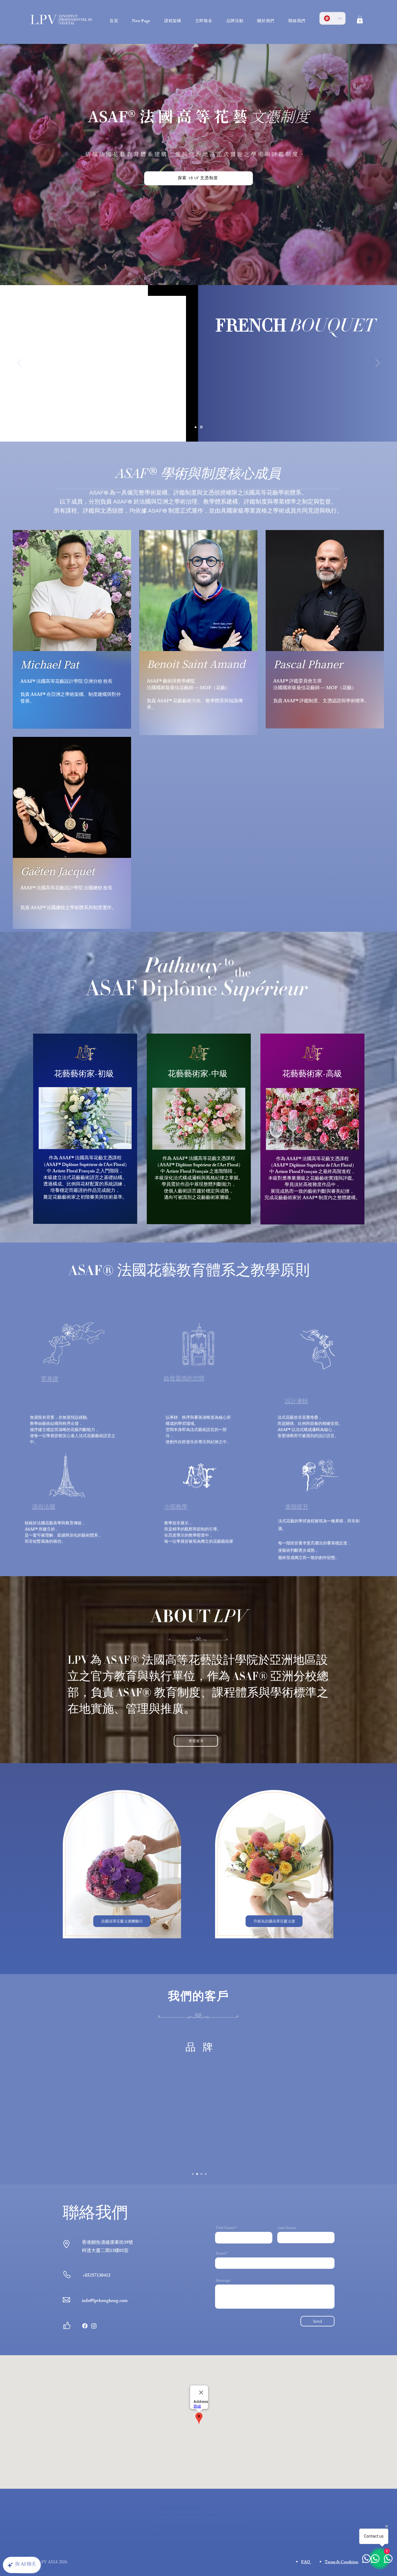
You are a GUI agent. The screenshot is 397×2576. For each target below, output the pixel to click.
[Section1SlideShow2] (197, 2174)
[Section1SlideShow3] (201, 2174)
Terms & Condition (341, 2562)
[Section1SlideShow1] (193, 2174)
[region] (85, 1129)
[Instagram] (94, 2326)
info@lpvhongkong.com (105, 2301)
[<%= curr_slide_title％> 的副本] (206, 2174)
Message (223, 2280)
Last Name (287, 2227)
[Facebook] (85, 2326)
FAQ (306, 2562)
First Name (225, 2227)
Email (221, 2253)
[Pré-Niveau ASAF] (196, 427)
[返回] (19, 363)
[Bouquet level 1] (202, 427)
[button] (360, 19)
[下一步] (378, 363)
